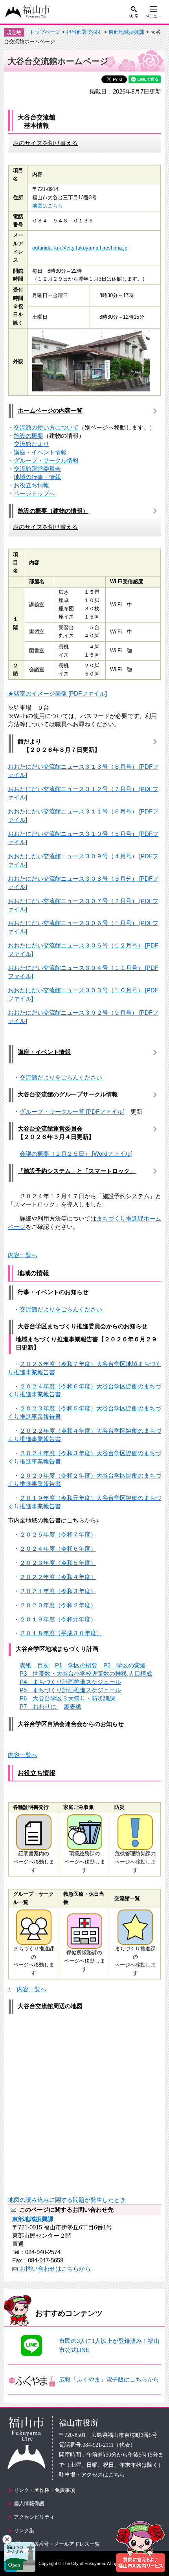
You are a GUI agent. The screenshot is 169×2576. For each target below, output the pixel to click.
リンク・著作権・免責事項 (44, 2490)
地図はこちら (48, 206)
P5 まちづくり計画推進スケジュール (70, 1690)
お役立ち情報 (31, 485)
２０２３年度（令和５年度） (58, 1563)
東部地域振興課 (126, 32)
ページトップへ (34, 493)
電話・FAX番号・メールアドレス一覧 (57, 2544)
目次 (43, 1665)
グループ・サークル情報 (46, 460)
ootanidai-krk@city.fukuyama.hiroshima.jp (80, 248)
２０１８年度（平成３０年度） (61, 1633)
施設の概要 (28, 436)
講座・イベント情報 (40, 452)
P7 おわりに (39, 1707)
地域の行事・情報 (37, 477)
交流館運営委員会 (37, 469)
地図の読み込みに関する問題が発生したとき (67, 2200)
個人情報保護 (29, 2503)
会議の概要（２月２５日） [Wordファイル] (76, 1154)
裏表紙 (73, 1707)
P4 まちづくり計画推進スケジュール (70, 1682)
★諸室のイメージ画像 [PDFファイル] (57, 693)
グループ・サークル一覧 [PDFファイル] (72, 1112)
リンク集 (24, 2531)
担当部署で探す (84, 32)
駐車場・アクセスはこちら (92, 2475)
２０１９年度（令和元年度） (58, 1619)
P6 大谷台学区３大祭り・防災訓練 (68, 1698)
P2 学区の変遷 (125, 1665)
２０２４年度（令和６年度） (58, 1549)
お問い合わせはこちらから (55, 2268)
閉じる (7, 2539)
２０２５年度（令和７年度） (58, 1534)
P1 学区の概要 (76, 1665)
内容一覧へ (23, 1255)
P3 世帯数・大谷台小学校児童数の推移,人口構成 (86, 1674)
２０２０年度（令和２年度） (58, 1605)
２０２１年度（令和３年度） (58, 1591)
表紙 (26, 1665)
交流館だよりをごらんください (61, 1077)
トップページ (45, 32)
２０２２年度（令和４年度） (58, 1577)
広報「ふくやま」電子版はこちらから (109, 2379)
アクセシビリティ (34, 2517)
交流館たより (31, 444)
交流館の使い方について (46, 427)
